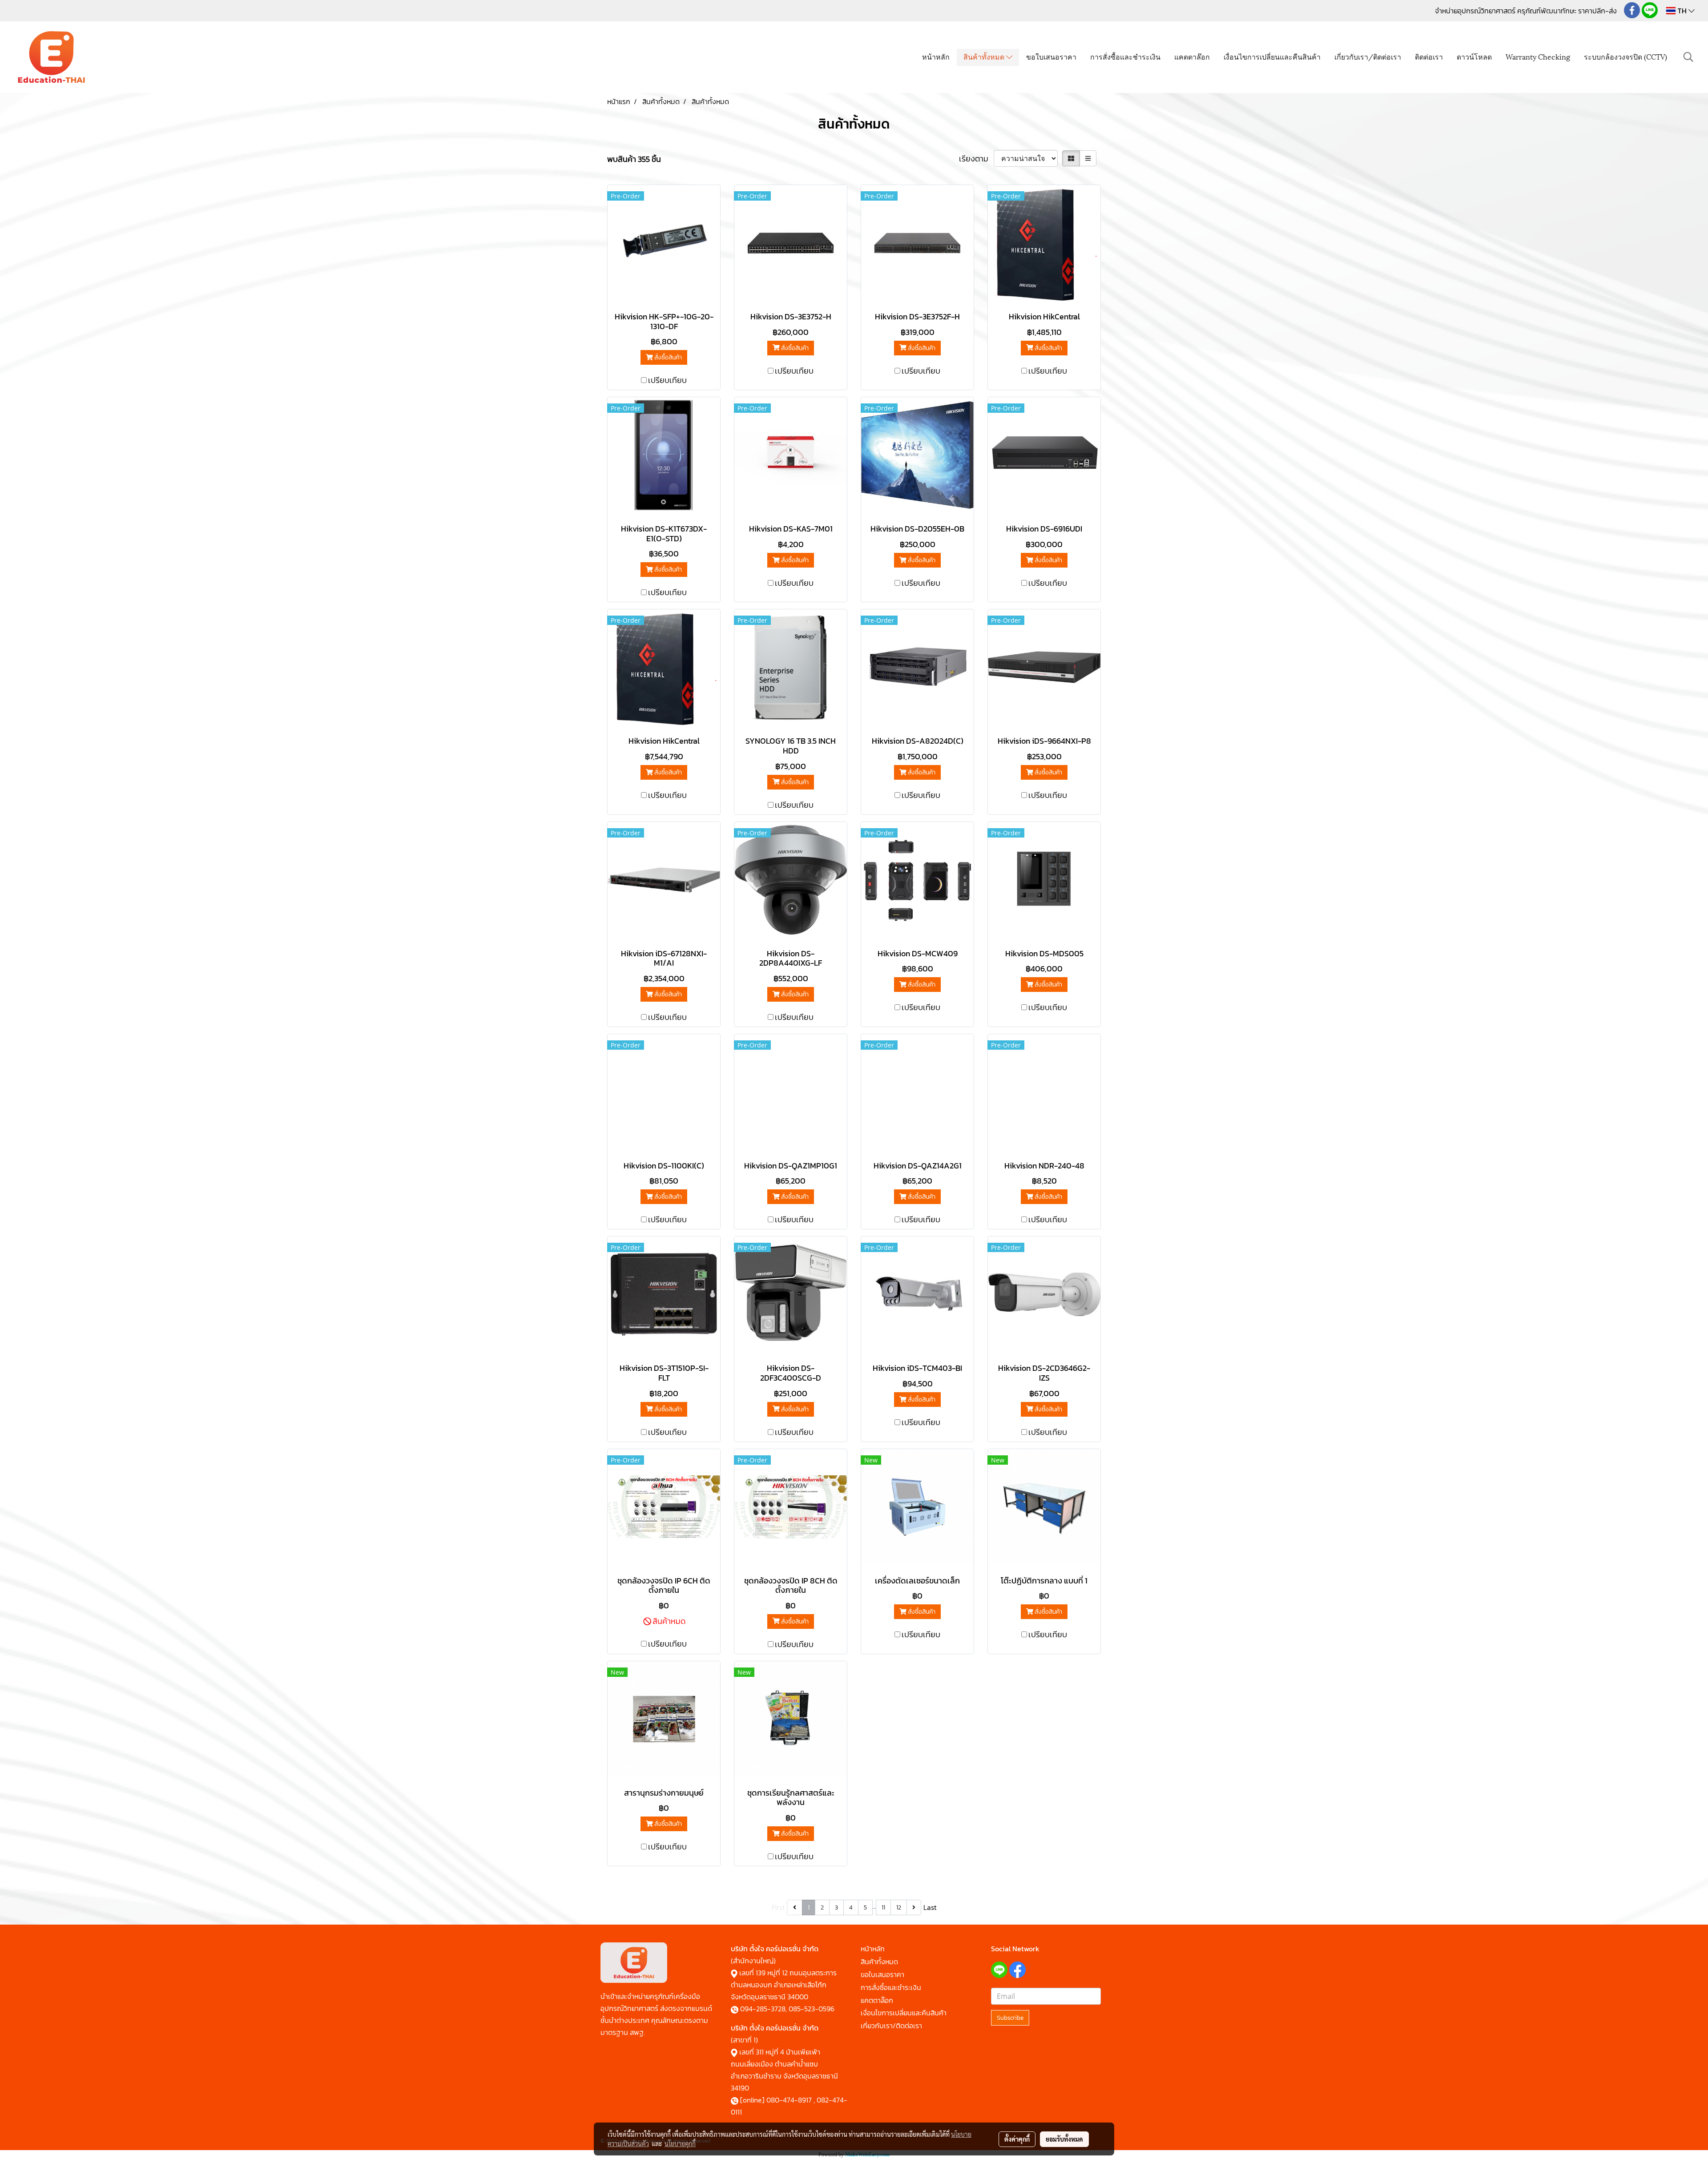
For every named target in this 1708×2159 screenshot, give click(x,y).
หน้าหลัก (936, 56)
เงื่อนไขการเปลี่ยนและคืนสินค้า (1272, 56)
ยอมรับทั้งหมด (1064, 2139)
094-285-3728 (763, 2009)
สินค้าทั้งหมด (985, 56)
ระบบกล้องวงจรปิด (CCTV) (1625, 56)
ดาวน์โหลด (1474, 56)
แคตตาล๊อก (1192, 56)
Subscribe (1010, 2018)
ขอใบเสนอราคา (1051, 56)
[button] (1688, 57)
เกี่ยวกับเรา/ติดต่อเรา (1368, 56)
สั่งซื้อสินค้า (667, 357)
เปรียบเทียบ (667, 380)
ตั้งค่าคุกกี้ (1017, 2139)
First (778, 1907)
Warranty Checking (1538, 56)
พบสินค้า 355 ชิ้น (634, 159)
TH (1682, 11)
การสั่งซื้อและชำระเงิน (1125, 56)
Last (930, 1907)
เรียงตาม (976, 159)
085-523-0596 (812, 2009)
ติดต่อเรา (1429, 56)
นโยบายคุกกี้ (680, 2143)
